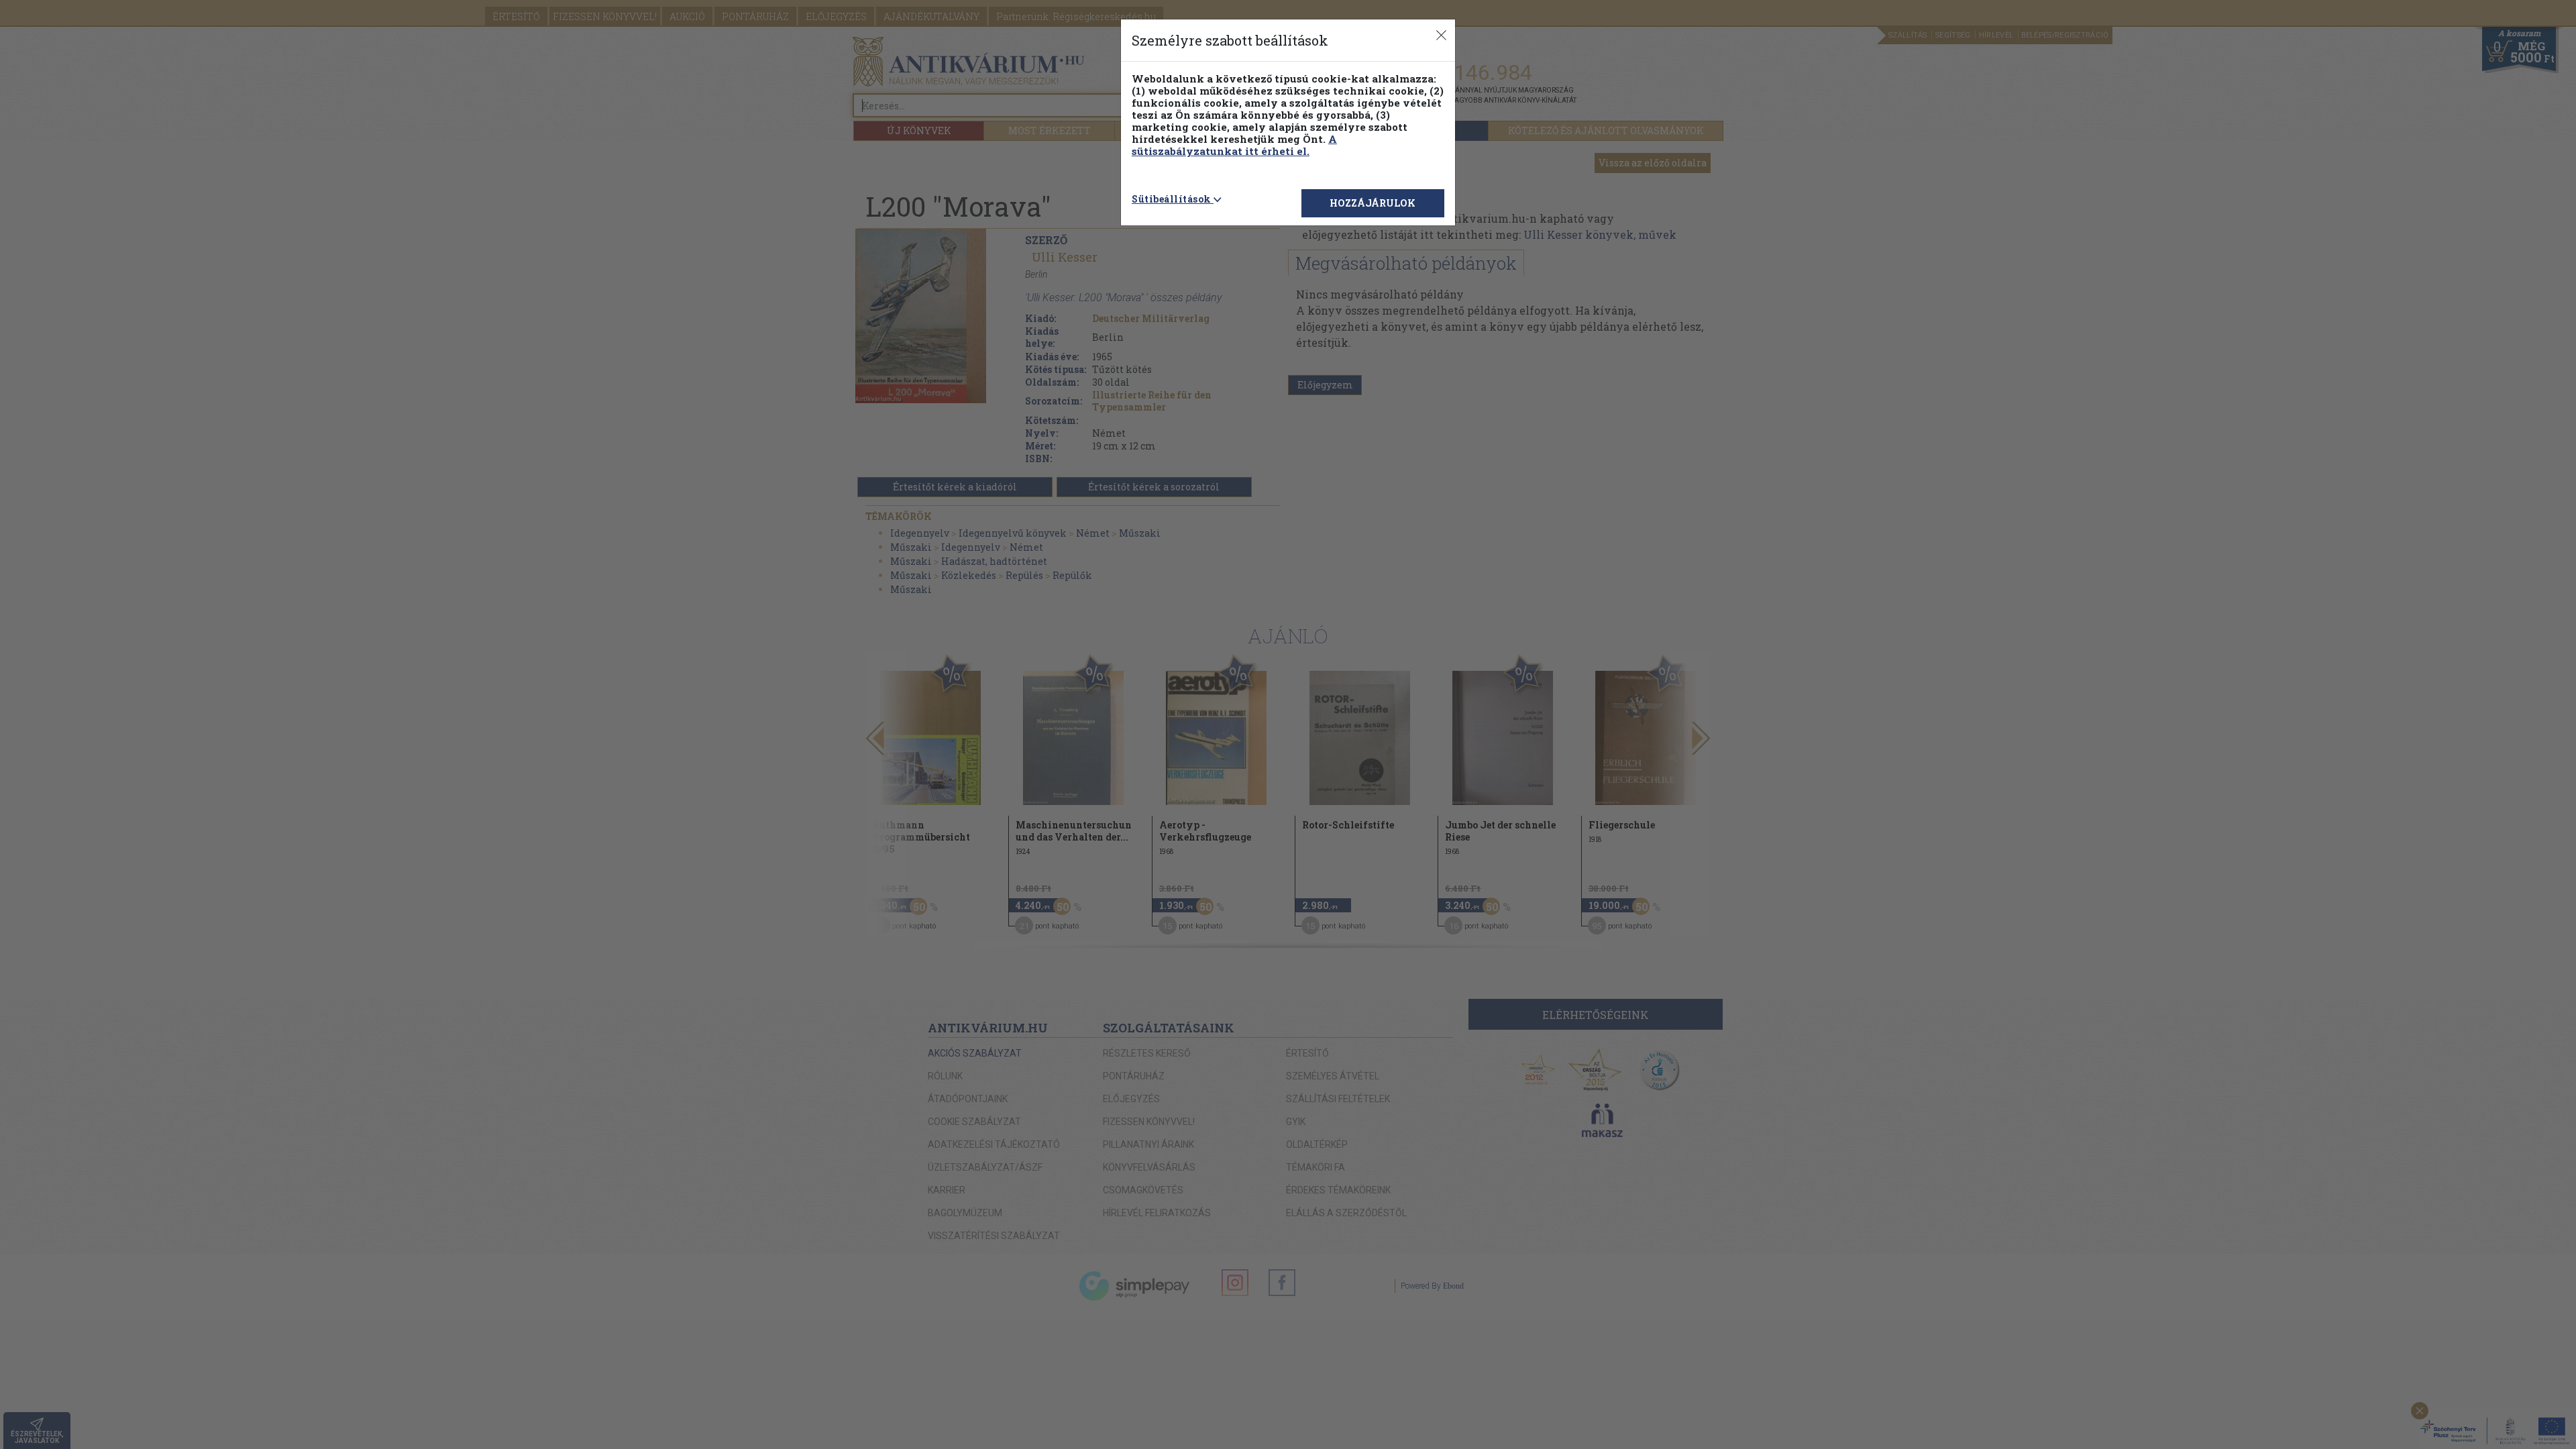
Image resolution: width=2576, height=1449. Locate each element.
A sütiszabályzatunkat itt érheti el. (1234, 145)
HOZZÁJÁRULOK (1373, 203)
